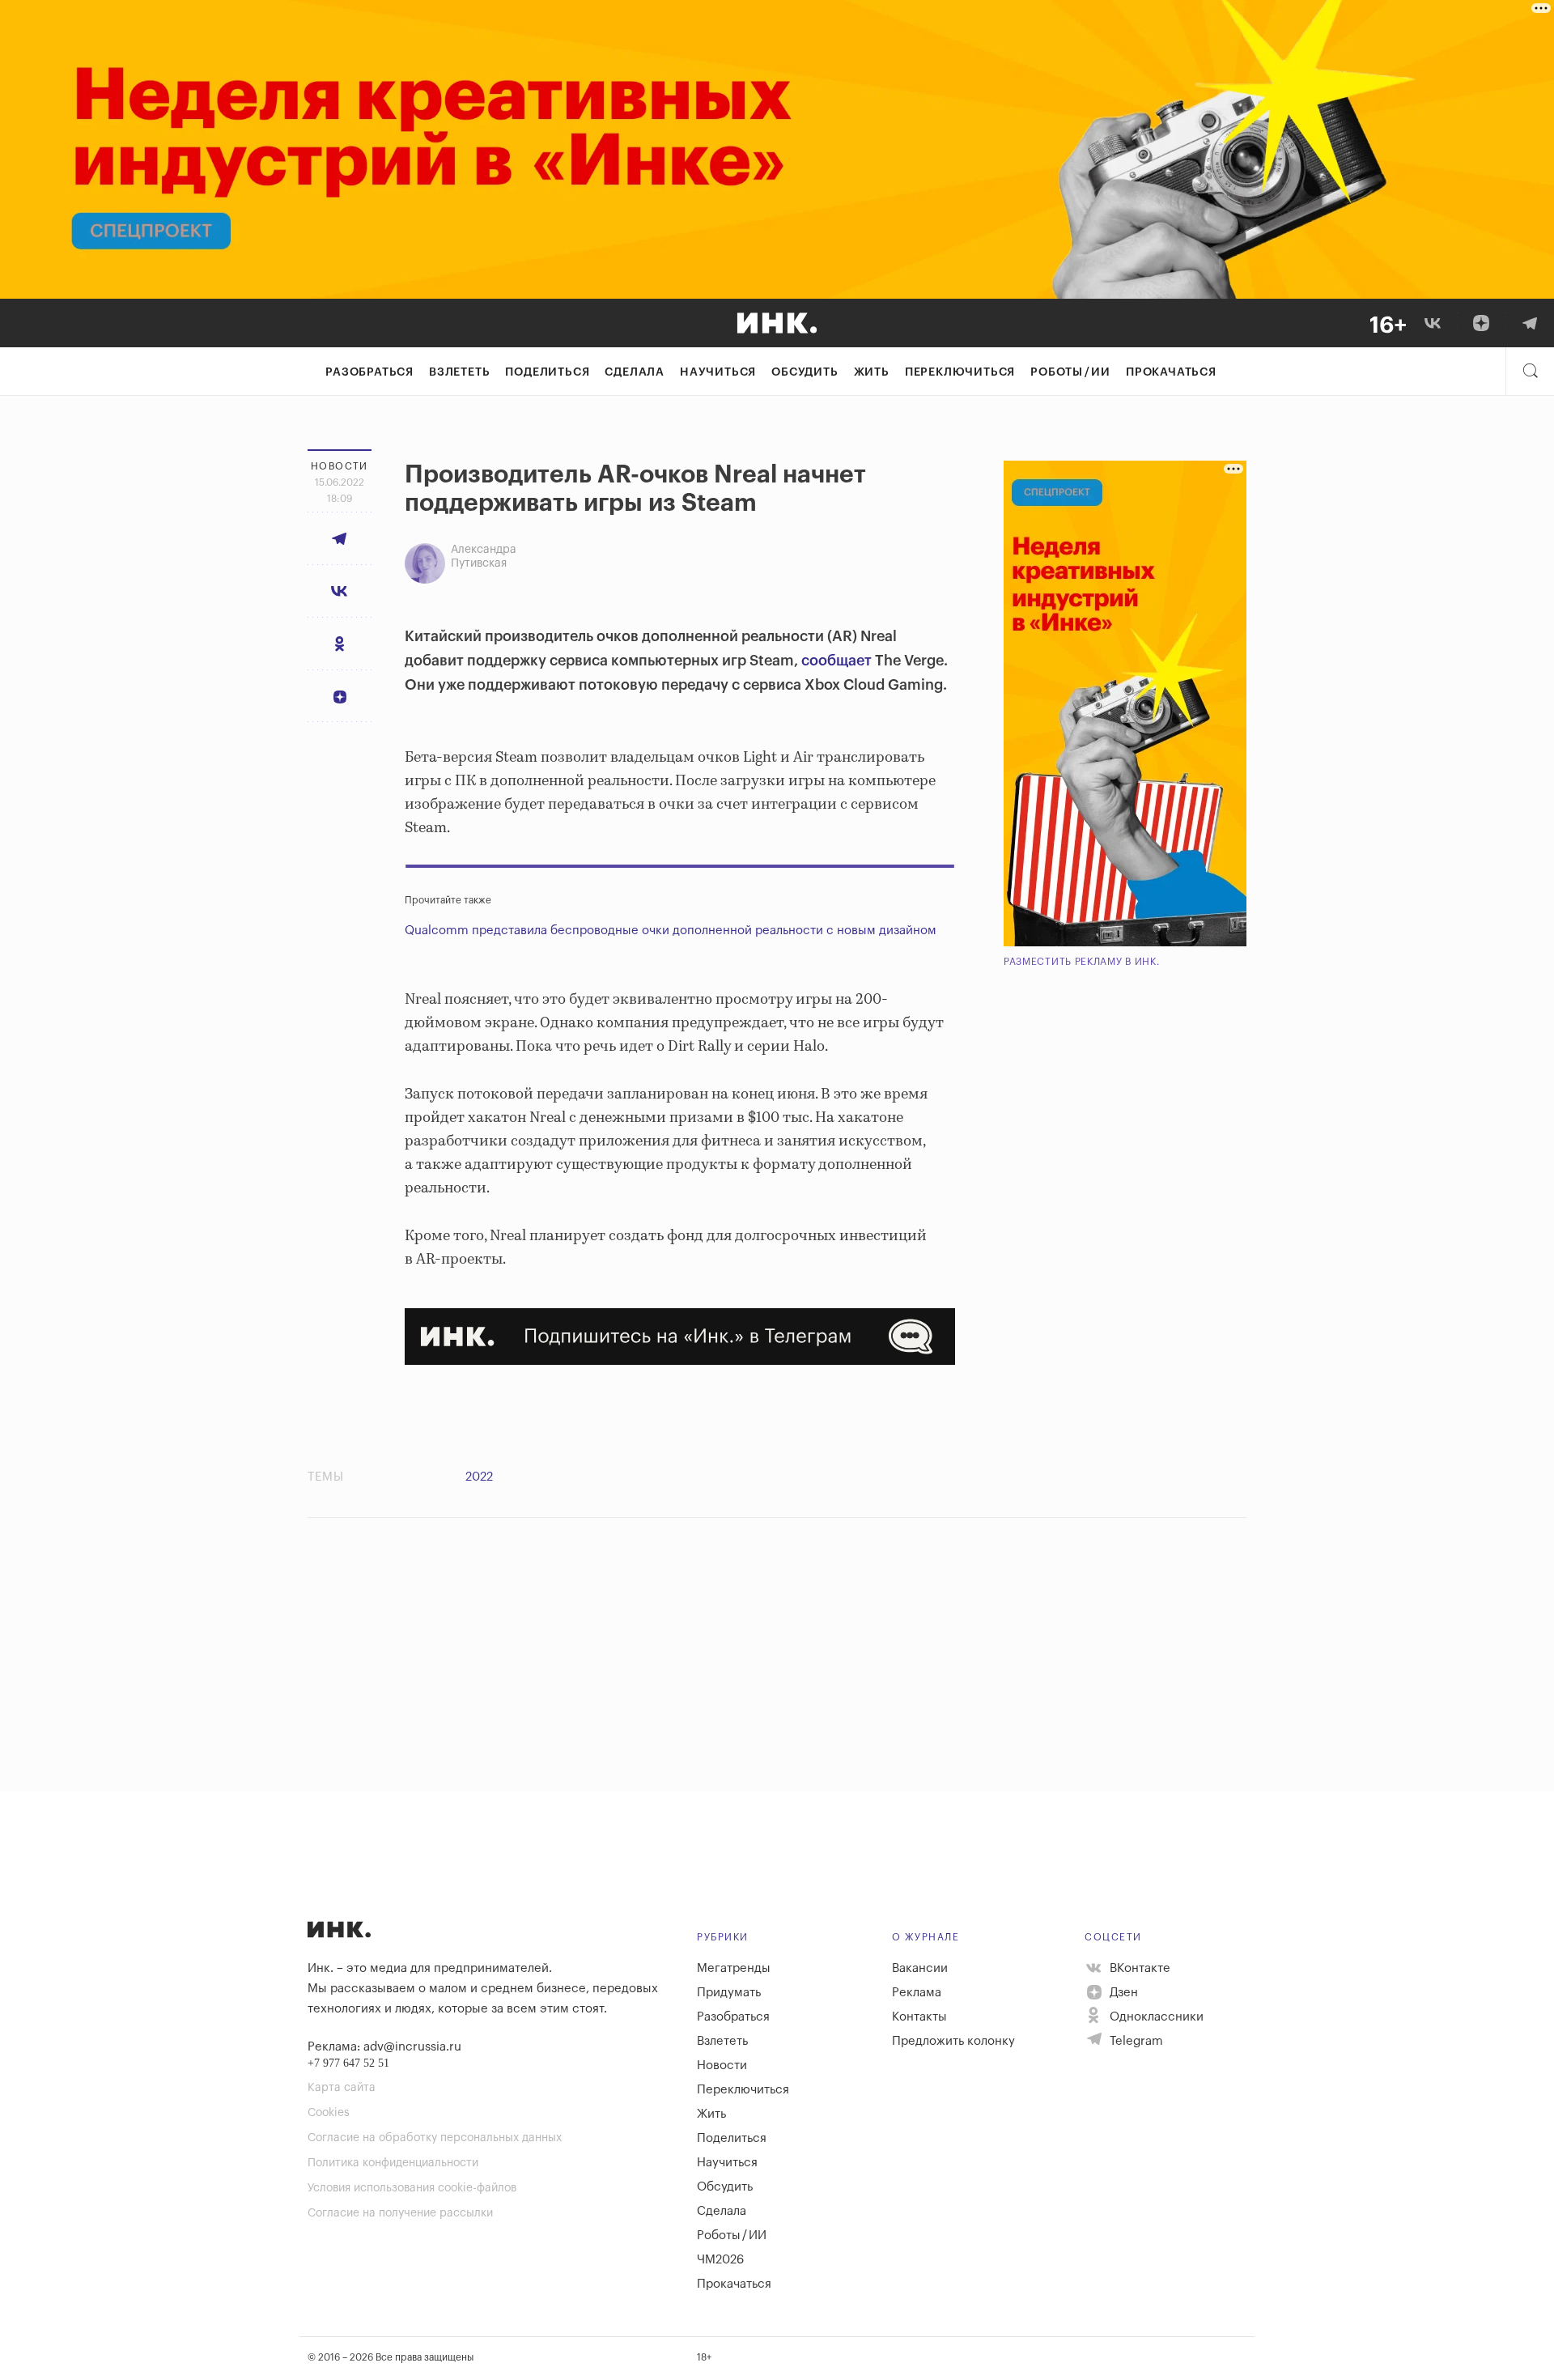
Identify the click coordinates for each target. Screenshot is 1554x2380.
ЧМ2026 (720, 2260)
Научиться (718, 372)
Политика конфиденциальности (393, 2163)
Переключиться (960, 372)
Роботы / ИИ (1070, 372)
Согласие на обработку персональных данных (435, 2138)
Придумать (729, 1993)
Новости (722, 2065)
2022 (479, 1477)
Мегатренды (734, 1968)
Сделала (635, 372)
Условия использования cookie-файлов (412, 2188)
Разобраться (369, 372)
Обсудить (805, 372)
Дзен (1122, 1993)
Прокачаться (1171, 372)
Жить (872, 372)
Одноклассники (1155, 2017)
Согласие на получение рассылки (400, 2213)
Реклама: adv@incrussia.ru (384, 2047)
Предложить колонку (953, 2041)
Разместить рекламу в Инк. (1082, 962)
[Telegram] (1530, 323)
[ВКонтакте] (1433, 323)
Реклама (917, 1993)
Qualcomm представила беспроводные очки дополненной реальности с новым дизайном (671, 931)
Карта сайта (342, 2088)
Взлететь (459, 372)
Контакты (919, 2017)
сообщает (835, 661)
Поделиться (547, 372)
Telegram (1135, 2041)
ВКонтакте (1138, 1968)
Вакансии (920, 1968)
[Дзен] (1481, 323)
